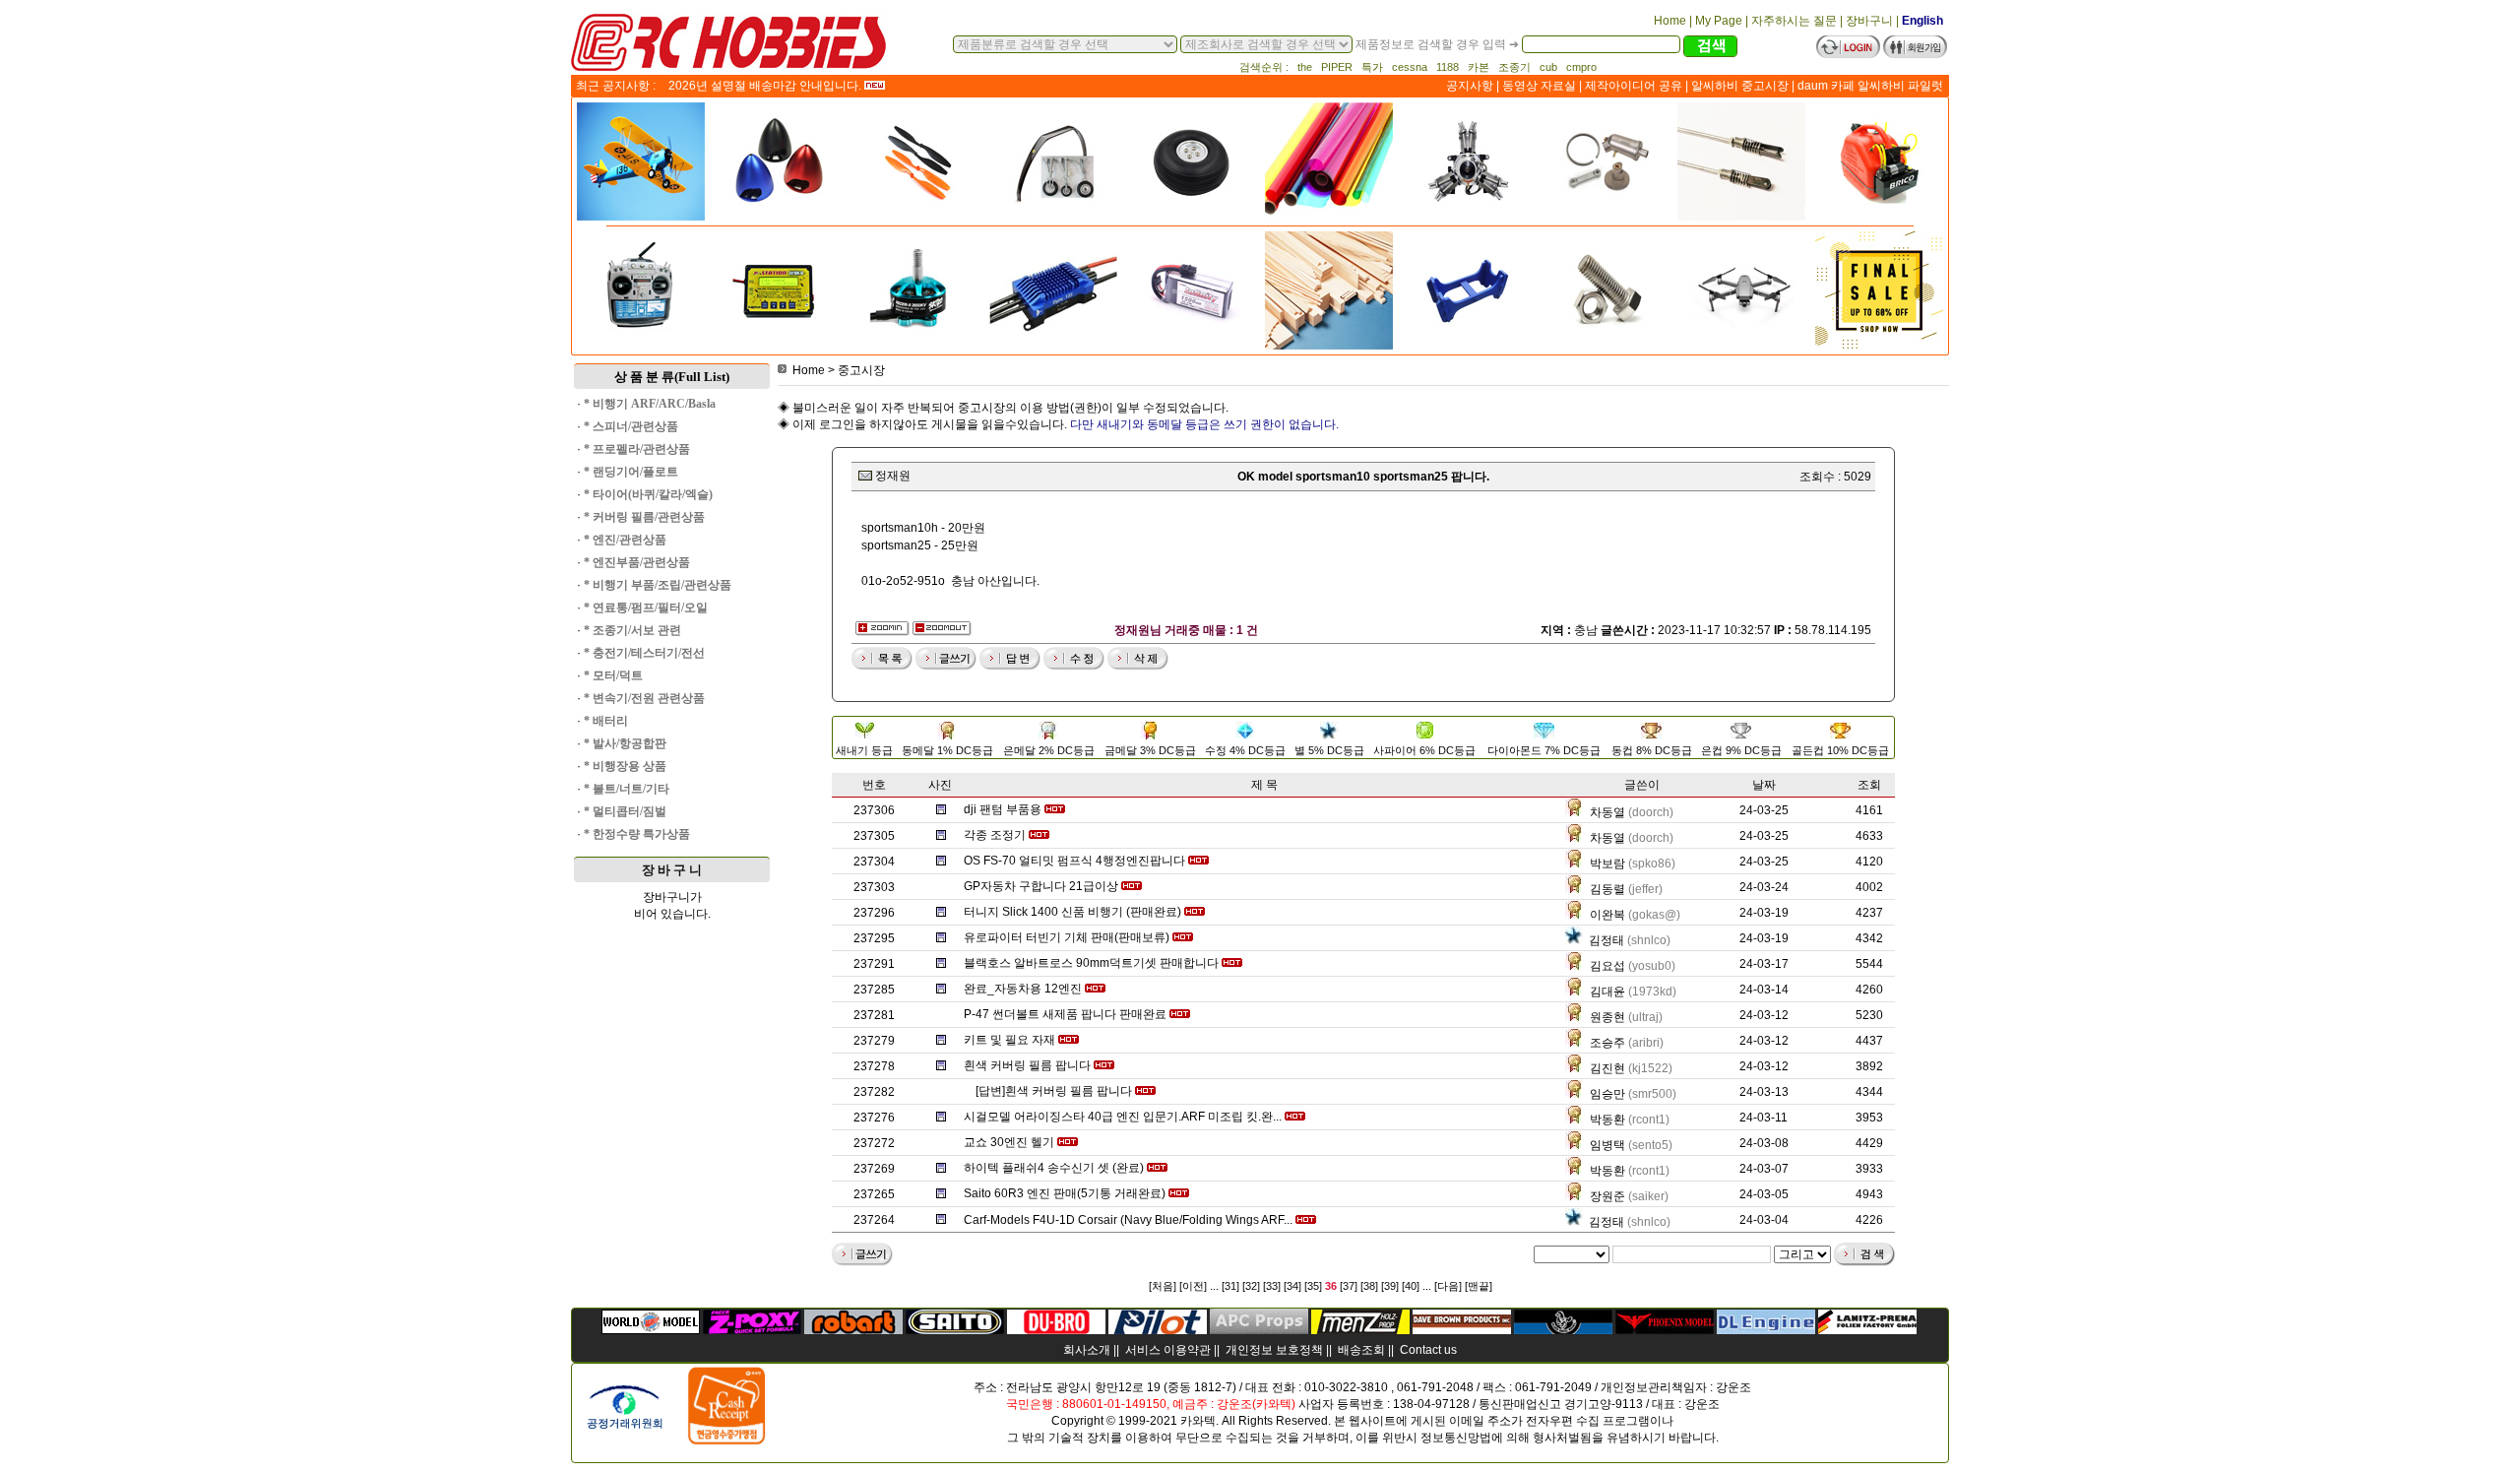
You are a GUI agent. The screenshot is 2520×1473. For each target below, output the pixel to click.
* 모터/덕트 (613, 675)
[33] (1272, 1286)
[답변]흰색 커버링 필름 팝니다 (1054, 1091)
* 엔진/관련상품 (625, 540)
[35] (1313, 1286)
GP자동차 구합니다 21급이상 (1041, 886)
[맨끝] (1479, 1286)
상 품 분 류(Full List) (672, 377)
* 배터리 (606, 721)
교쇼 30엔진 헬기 (1009, 1142)
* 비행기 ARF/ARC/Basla (650, 404)
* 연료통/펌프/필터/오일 (646, 608)
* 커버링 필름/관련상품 (644, 517)
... (1214, 1286)
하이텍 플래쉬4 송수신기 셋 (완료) (1054, 1168)
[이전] (1193, 1286)
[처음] (1163, 1286)
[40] (1411, 1286)
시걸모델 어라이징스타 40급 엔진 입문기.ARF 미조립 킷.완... (1123, 1117)
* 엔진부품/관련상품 (637, 562)
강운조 (1733, 1387)
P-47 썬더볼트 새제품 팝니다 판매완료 (1065, 1014)
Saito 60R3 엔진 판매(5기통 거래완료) (1065, 1193)
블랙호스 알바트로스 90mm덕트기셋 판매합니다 (1091, 963)
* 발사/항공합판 (625, 743)
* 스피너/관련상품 (631, 426)
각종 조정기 (995, 835)
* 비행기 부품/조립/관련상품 (658, 585)
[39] (1390, 1286)
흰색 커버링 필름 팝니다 (1027, 1065)
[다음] (1448, 1286)
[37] (1349, 1286)
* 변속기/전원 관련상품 (644, 698)
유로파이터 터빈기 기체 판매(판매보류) (1067, 937)
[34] (1292, 1286)
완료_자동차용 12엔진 (1023, 989)
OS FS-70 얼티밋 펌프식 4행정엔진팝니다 (1074, 861)
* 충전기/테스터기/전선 (644, 653)
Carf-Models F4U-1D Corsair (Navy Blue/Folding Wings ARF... (1128, 1220)
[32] (1251, 1286)
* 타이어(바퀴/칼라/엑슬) (648, 494)
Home (809, 370)
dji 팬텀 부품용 (1003, 809)
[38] (1369, 1286)
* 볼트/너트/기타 (627, 789)
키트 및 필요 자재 (1009, 1040)
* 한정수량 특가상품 (637, 834)
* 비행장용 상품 (625, 766)
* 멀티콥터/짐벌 (625, 811)
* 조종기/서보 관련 (632, 630)
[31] (1230, 1286)
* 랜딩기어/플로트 (631, 472)
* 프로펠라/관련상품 (637, 449)
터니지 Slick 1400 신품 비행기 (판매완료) (1072, 912)
